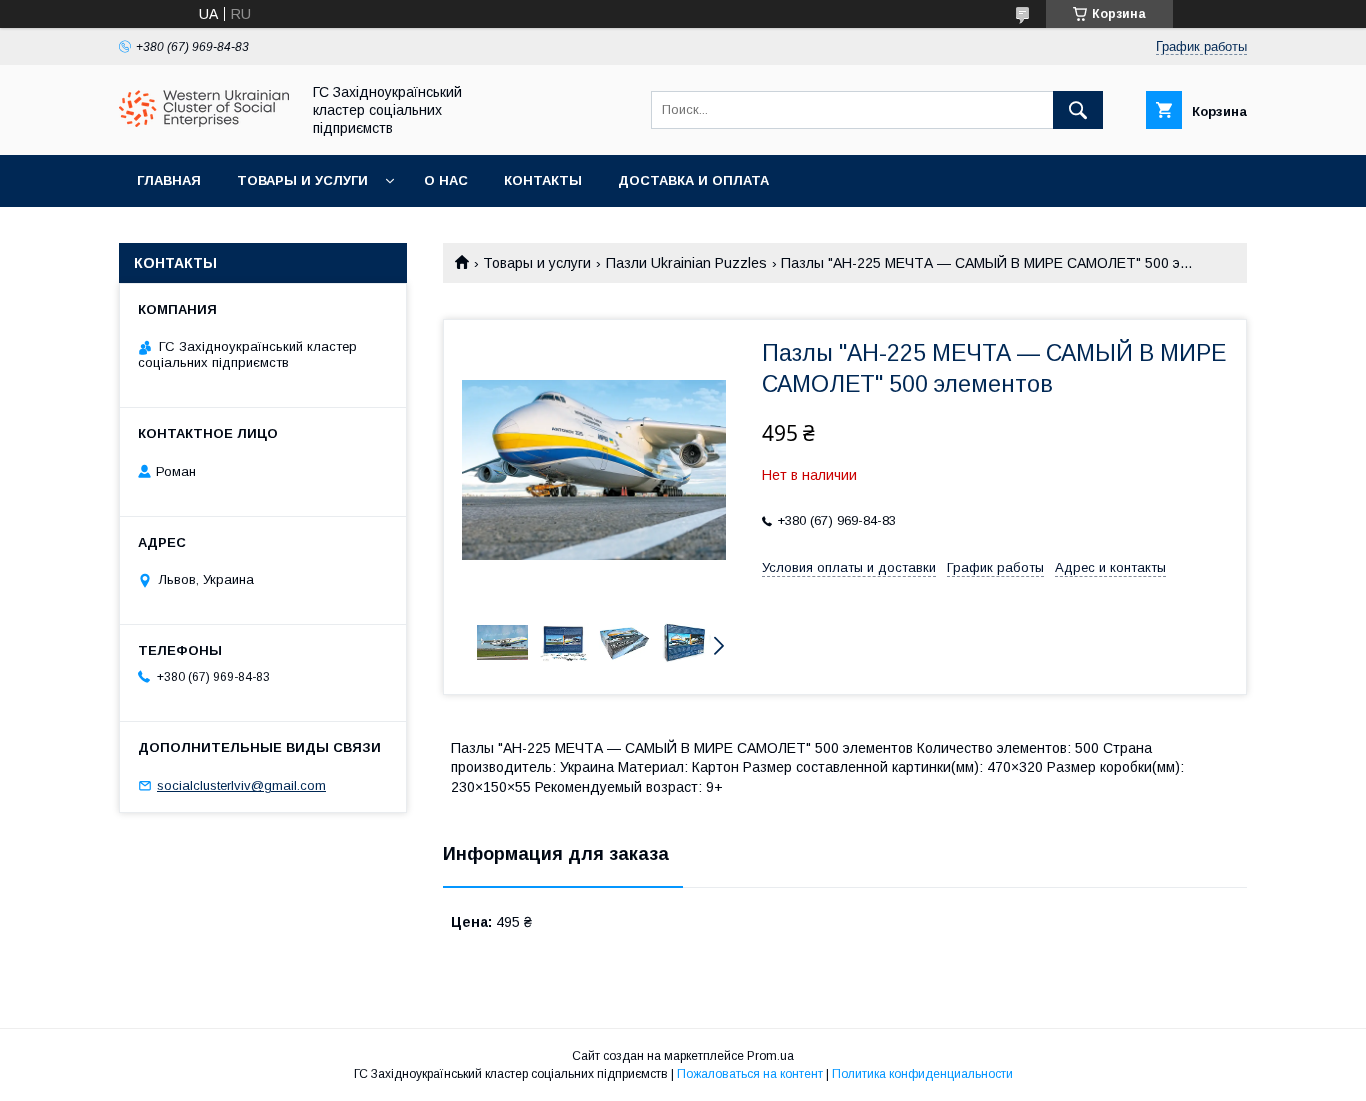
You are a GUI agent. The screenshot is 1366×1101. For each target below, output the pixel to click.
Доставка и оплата (693, 180)
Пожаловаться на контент (750, 1074)
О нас (446, 180)
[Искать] (1078, 110)
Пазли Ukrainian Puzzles (686, 263)
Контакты (543, 180)
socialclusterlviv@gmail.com (241, 785)
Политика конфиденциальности (922, 1074)
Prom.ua (770, 1056)
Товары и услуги (302, 180)
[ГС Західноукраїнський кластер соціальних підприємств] (204, 122)
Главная (169, 180)
